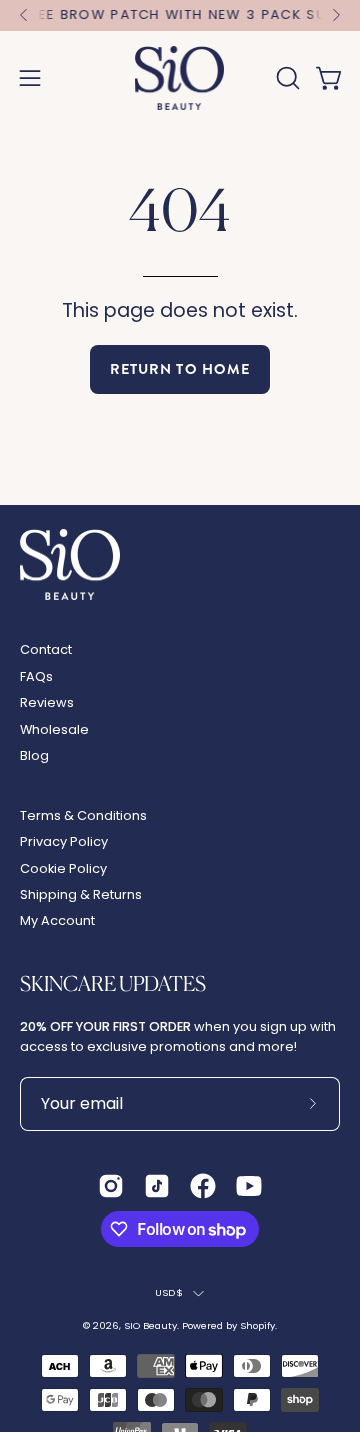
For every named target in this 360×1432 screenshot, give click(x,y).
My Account (57, 920)
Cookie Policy (63, 868)
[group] (180, 15)
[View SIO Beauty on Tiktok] (157, 1186)
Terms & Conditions (83, 815)
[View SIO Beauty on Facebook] (203, 1186)
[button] (286, 78)
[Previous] (24, 15)
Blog (34, 755)
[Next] (336, 15)
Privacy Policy (64, 841)
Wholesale (54, 729)
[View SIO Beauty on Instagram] (111, 1186)
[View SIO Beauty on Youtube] (249, 1186)
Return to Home (180, 369)
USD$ (169, 1292)
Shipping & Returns (81, 894)
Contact (46, 649)
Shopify (257, 1325)
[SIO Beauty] (180, 78)
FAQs (36, 676)
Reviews (47, 702)
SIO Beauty (150, 1325)
